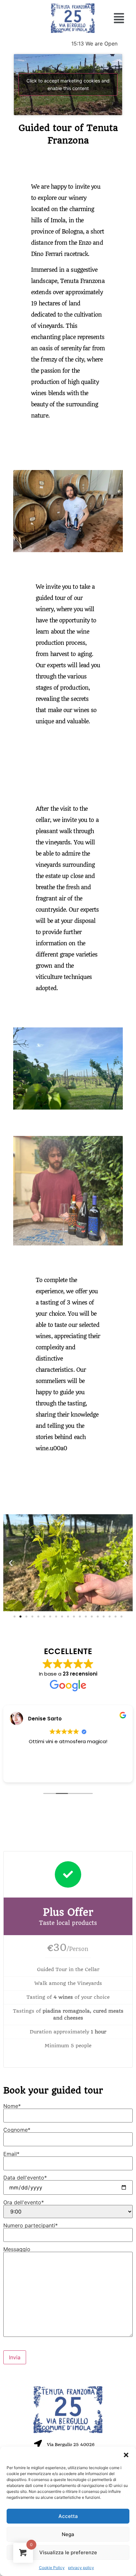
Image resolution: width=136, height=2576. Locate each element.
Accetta (68, 2516)
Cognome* (17, 2130)
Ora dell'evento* (24, 2203)
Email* (11, 2154)
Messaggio (17, 2249)
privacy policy (81, 2568)
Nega (68, 2534)
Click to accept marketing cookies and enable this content (68, 84)
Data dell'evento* (25, 2178)
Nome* (12, 2106)
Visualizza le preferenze (68, 2552)
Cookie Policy (52, 2568)
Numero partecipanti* (31, 2226)
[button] (126, 2455)
